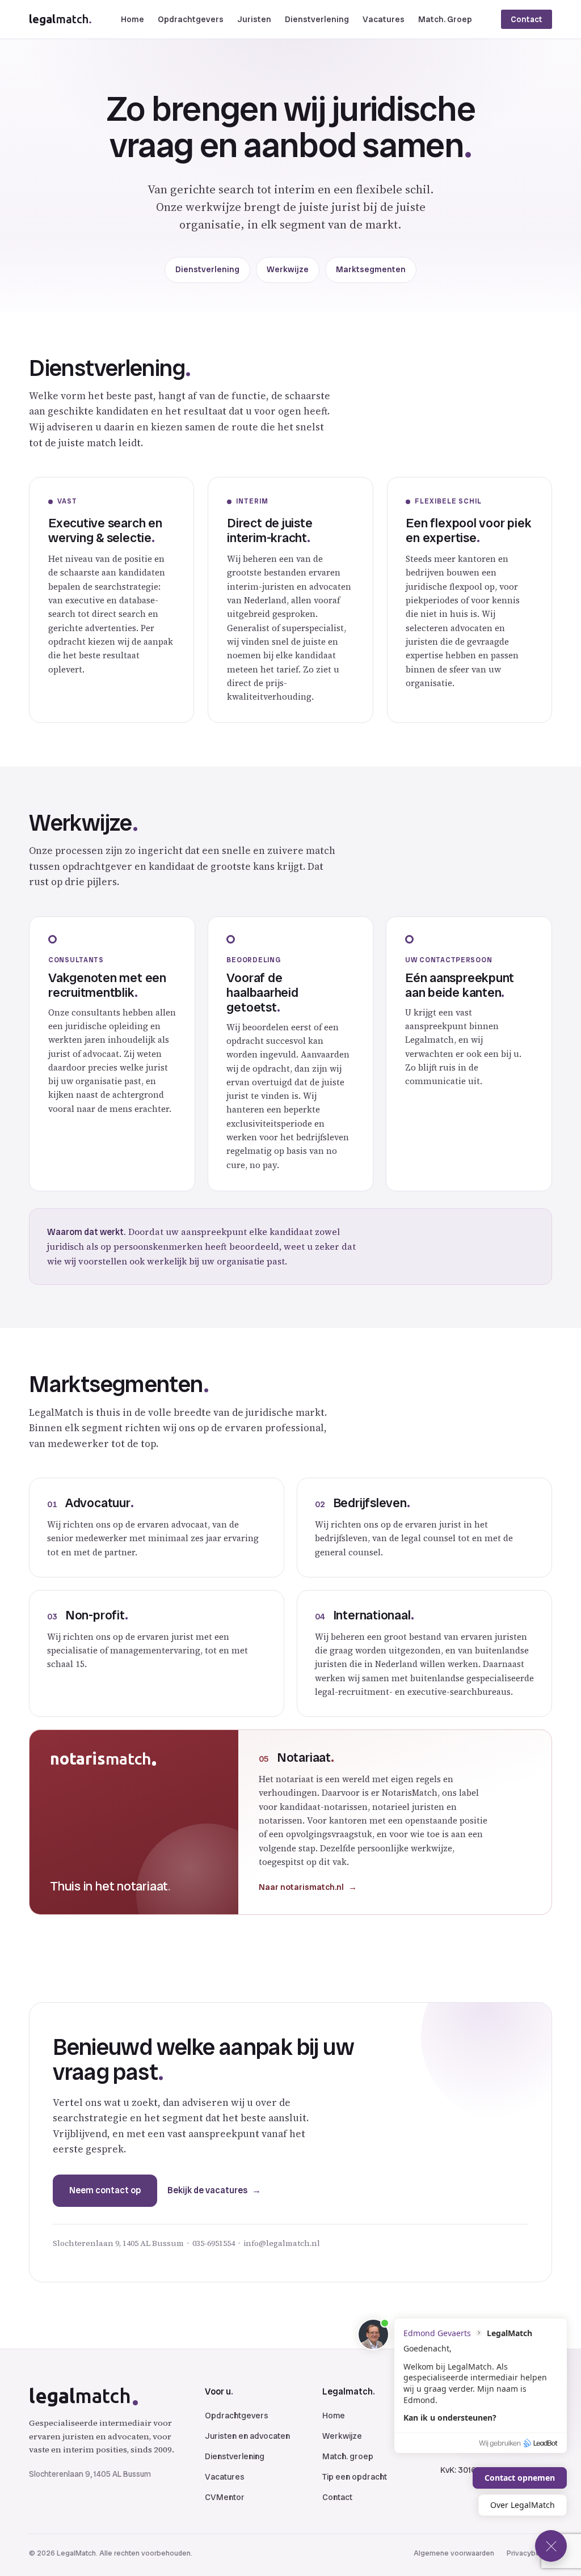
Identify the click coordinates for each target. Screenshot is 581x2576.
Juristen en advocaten (247, 2436)
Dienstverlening (317, 19)
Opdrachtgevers (191, 19)
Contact (527, 19)
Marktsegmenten (371, 269)
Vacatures (384, 19)
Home (132, 19)
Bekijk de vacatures (207, 2190)
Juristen (254, 19)
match (60, 19)
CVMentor (225, 2497)
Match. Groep (445, 19)
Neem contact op (105, 2190)
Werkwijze (288, 269)
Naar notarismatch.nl (301, 1887)
